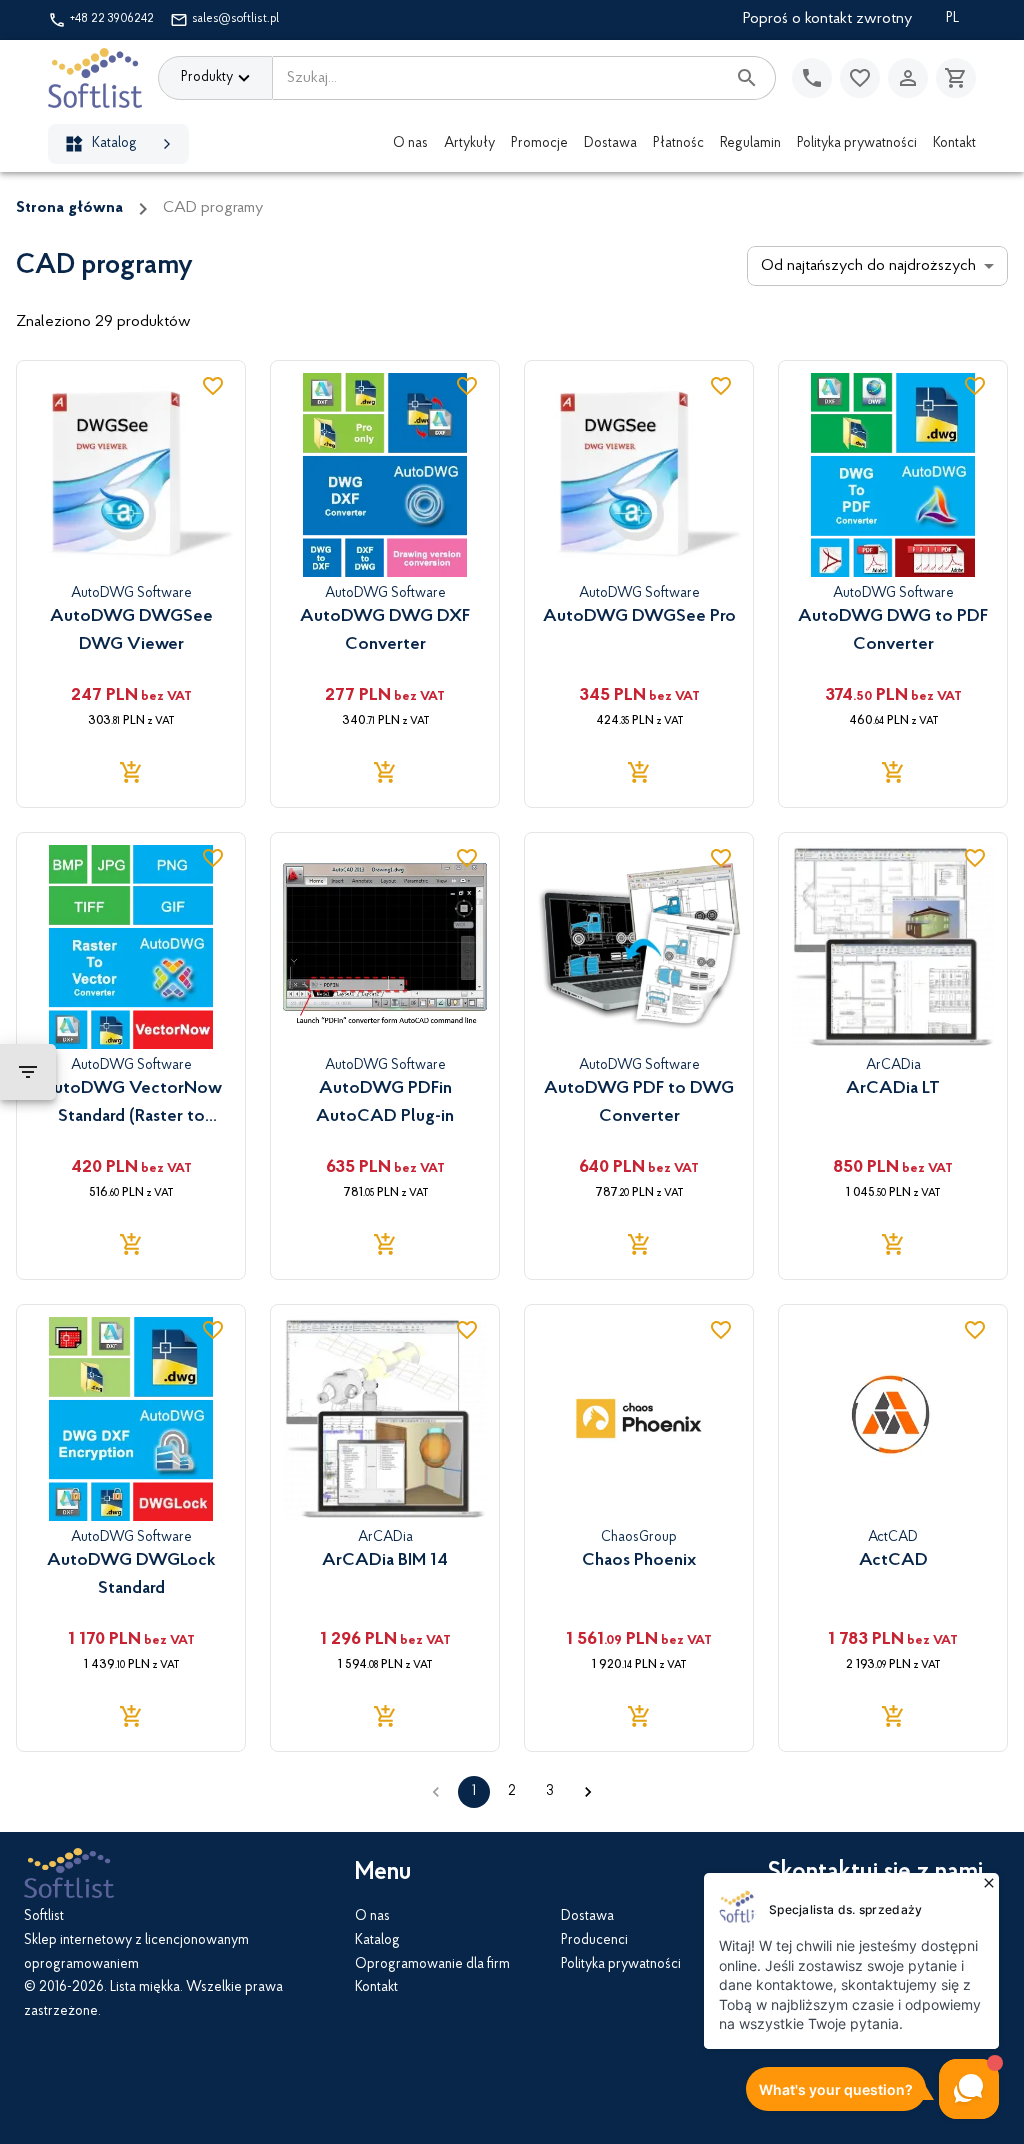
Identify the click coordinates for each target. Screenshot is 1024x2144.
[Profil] (908, 78)
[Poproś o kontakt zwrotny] (812, 78)
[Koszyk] (956, 78)
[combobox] (499, 78)
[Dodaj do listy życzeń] (213, 386)
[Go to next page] (588, 1792)
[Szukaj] (747, 78)
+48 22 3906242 (112, 19)
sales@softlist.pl (235, 19)
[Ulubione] (860, 78)
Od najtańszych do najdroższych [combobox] (868, 266)
